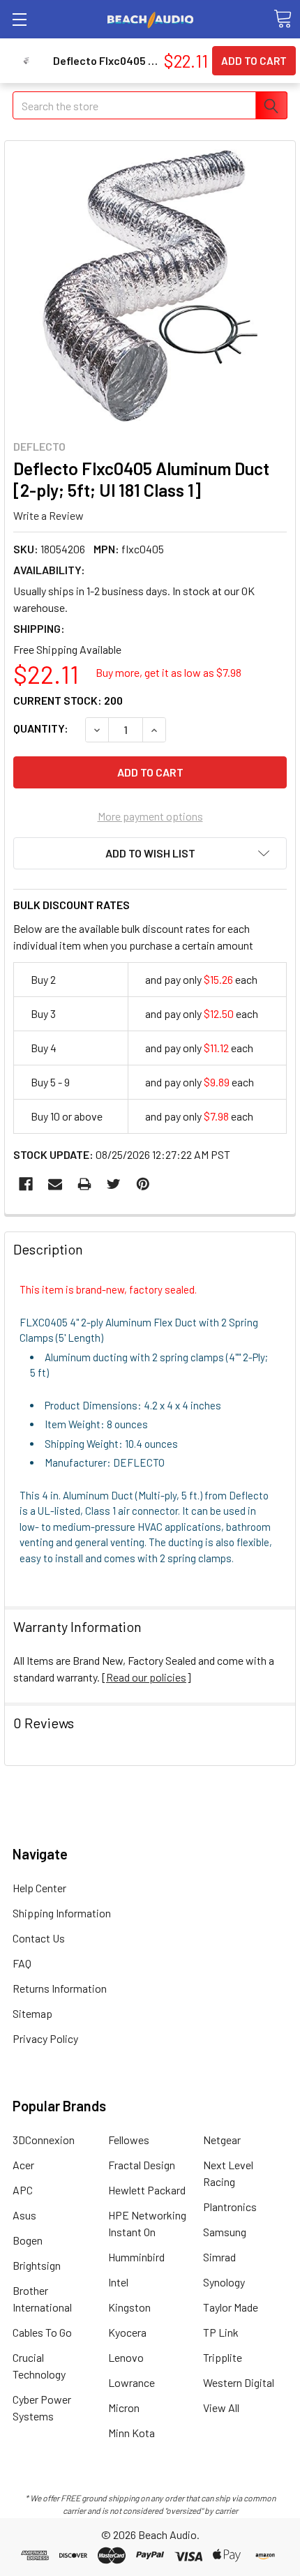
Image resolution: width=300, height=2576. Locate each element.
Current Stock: (68, 700)
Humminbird (136, 2257)
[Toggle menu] (19, 19)
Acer (23, 2165)
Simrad (219, 2257)
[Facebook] (26, 1184)
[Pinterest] (143, 1184)
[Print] (84, 1184)
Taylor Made (231, 2307)
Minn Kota (132, 2433)
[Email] (55, 1184)
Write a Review (48, 515)
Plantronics (230, 2207)
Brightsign (37, 2265)
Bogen (28, 2240)
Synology (224, 2282)
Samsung (225, 2232)
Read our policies (146, 1677)
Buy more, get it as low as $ (168, 672)
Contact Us (39, 1938)
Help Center (39, 1888)
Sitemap (32, 2013)
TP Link (221, 2332)
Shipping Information (62, 1913)
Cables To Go (42, 2332)
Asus (24, 2215)
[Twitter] (114, 1184)
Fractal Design (142, 2165)
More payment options (150, 816)
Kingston (129, 2307)
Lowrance (132, 2382)
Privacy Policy (45, 2038)
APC (23, 2190)
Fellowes (129, 2140)
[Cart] (283, 19)
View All (221, 2407)
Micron (124, 2407)
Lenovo (126, 2357)
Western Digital (239, 2382)
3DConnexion (44, 2140)
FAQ (22, 1963)
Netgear (222, 2140)
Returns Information (60, 1988)
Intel (118, 2282)
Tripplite (223, 2357)
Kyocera (127, 2332)
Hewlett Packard (147, 2190)
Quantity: (41, 728)
